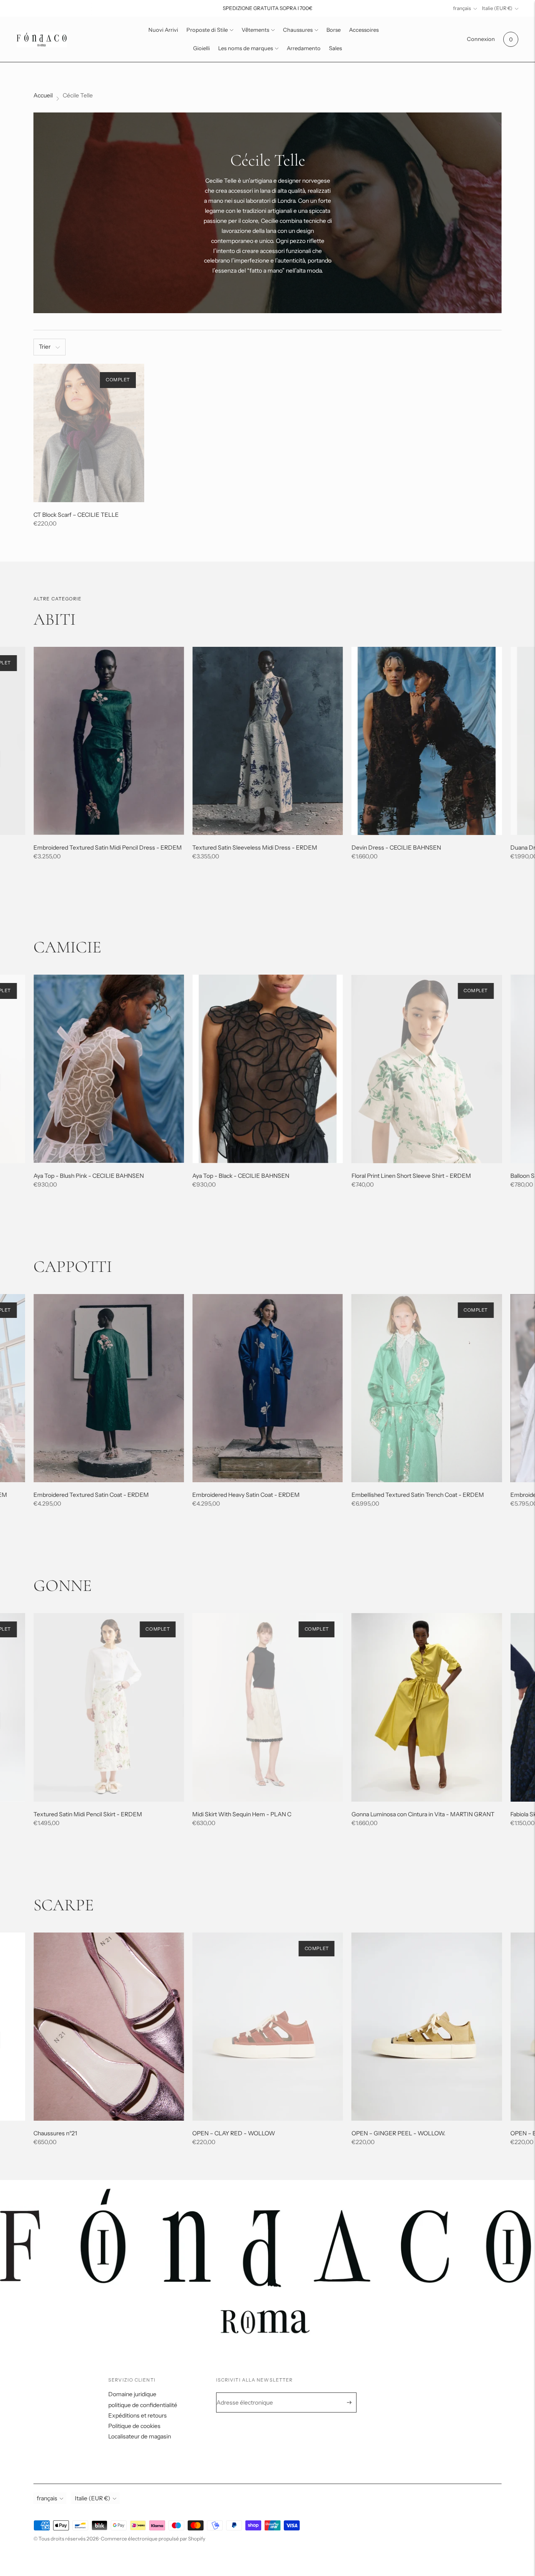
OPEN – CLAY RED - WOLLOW (234, 2133)
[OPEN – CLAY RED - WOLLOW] (267, 2027)
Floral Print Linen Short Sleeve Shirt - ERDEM (411, 1176)
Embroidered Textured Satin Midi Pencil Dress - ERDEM (108, 848)
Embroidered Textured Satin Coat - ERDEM (91, 1495)
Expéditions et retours (138, 2415)
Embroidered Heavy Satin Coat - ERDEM (246, 1495)
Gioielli (201, 48)
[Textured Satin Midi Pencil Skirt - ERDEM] (109, 1707)
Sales (335, 48)
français (462, 8)
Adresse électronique (250, 2393)
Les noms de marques (246, 48)
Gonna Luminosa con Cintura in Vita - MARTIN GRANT (423, 1814)
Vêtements (255, 30)
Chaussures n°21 (55, 2133)
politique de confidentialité (143, 2405)
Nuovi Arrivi (163, 30)
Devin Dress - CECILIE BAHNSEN (396, 848)
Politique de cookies (134, 2426)
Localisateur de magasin (140, 2436)
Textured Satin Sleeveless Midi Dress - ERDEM (255, 848)
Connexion (481, 39)
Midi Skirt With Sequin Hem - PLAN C (242, 1814)
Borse (334, 30)
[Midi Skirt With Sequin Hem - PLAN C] (267, 1707)
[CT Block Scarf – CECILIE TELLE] (89, 433)
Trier (45, 347)
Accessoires (364, 30)
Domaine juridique (132, 2394)
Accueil (43, 95)
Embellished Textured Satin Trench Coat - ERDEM (418, 1495)
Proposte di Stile (207, 30)
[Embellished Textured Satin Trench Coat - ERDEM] (427, 1388)
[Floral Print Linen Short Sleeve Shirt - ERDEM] (427, 1069)
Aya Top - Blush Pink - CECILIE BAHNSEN (89, 1176)
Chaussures (298, 30)
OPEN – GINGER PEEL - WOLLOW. (399, 2133)
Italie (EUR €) (497, 8)
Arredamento (304, 48)
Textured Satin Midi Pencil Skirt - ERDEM (88, 1814)
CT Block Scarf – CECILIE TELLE (76, 515)
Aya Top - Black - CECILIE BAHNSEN (241, 1176)
